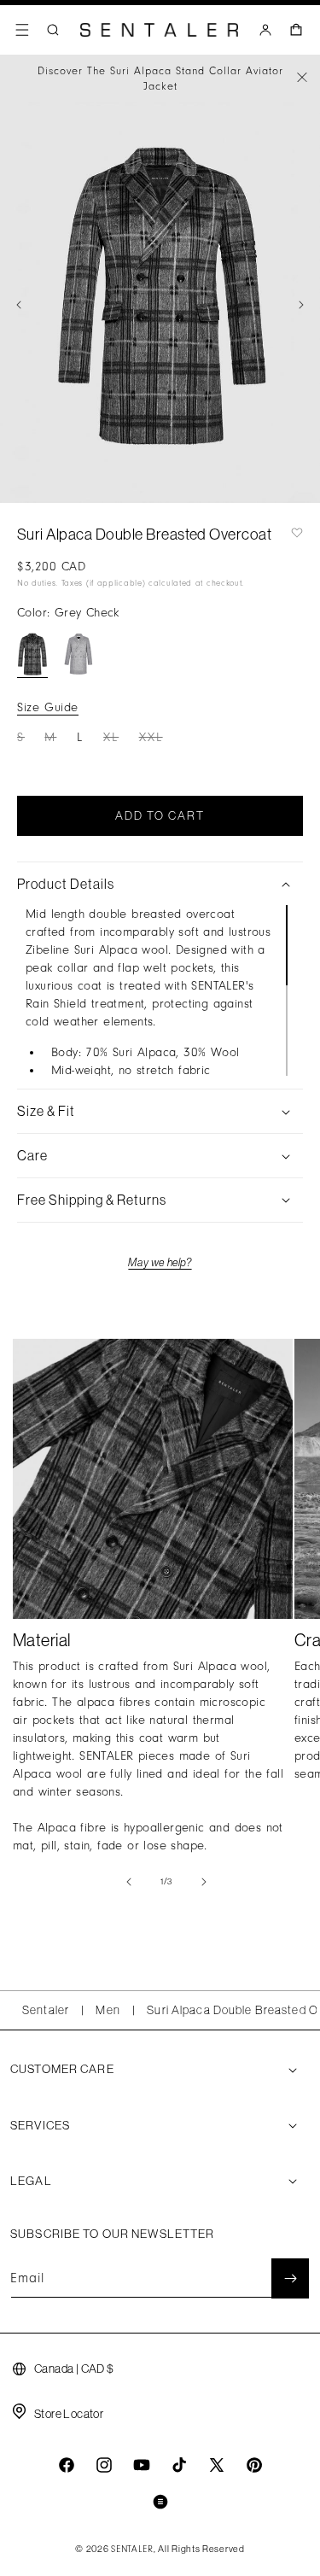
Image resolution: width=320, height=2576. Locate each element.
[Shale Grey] (79, 654)
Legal (31, 2181)
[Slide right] (301, 305)
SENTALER (132, 2550)
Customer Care (62, 2069)
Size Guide (48, 707)
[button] (22, 30)
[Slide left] (19, 305)
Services (40, 2125)
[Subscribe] (290, 2278)
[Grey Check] (32, 654)
